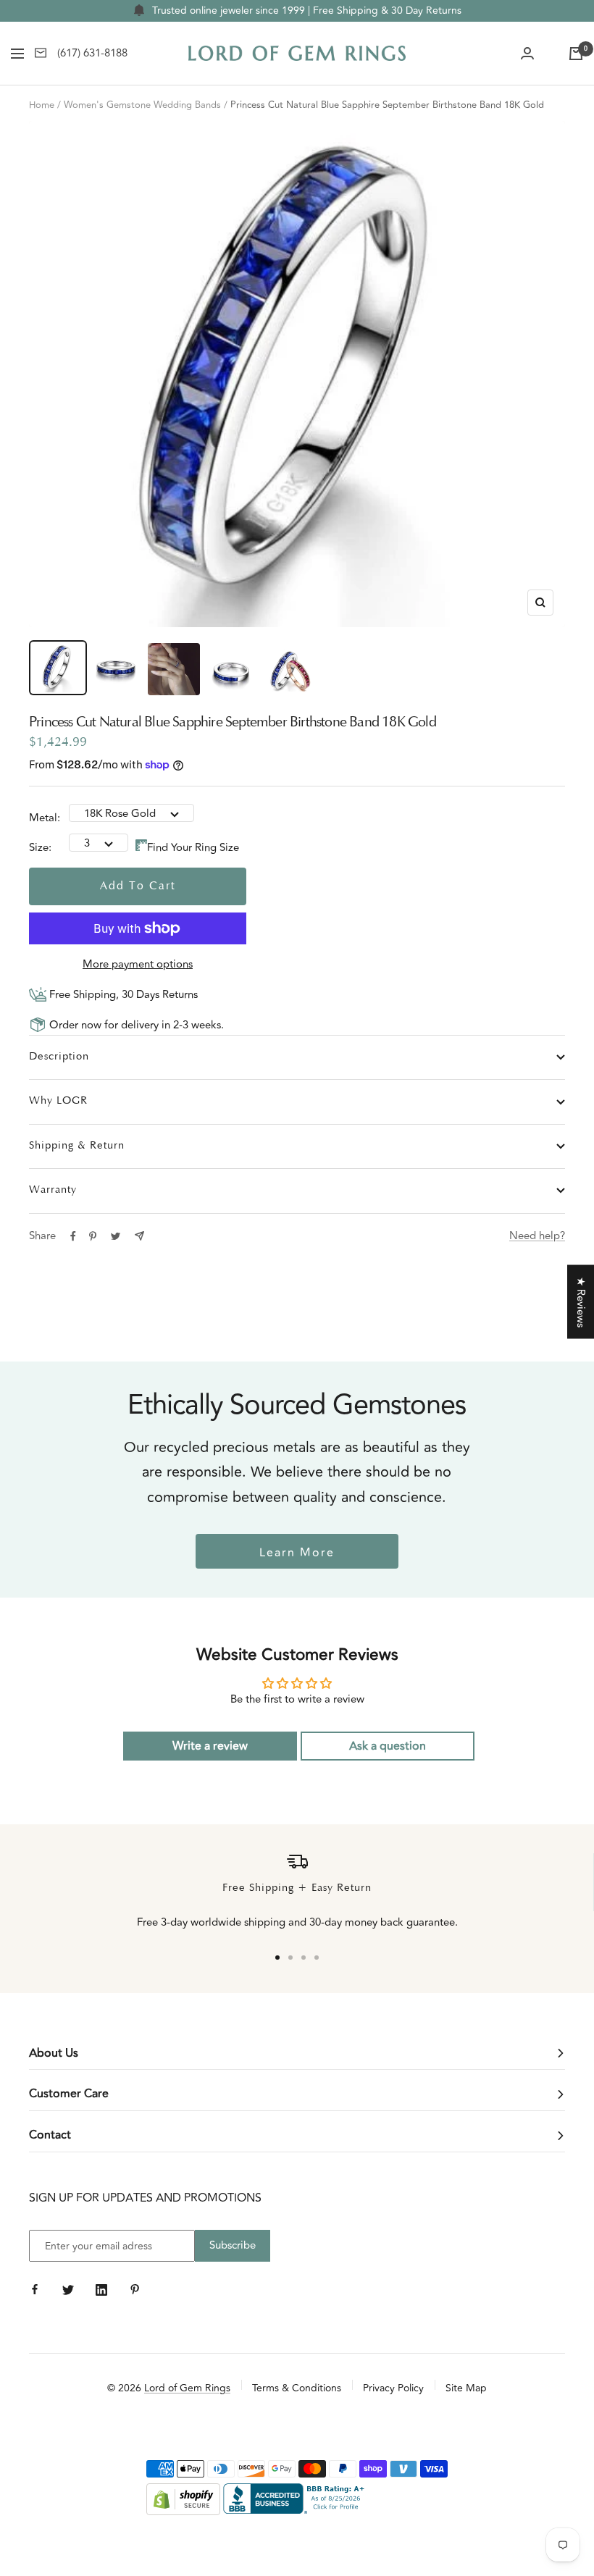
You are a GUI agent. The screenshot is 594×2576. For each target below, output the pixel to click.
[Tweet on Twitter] (116, 1236)
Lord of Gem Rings (187, 2388)
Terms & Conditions (297, 2388)
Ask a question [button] (388, 1746)
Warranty (53, 1190)
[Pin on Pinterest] (93, 1236)
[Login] (527, 54)
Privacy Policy (393, 2388)
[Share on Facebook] (73, 1236)
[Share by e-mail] (139, 1236)
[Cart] (576, 54)
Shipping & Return (77, 1146)
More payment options (138, 964)
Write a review (210, 1746)
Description (59, 1057)
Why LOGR (58, 1101)
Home (42, 105)
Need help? (537, 1236)
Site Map (466, 2388)
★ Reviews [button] (581, 1301)
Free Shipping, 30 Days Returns (122, 995)
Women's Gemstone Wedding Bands (142, 105)
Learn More (297, 1553)
